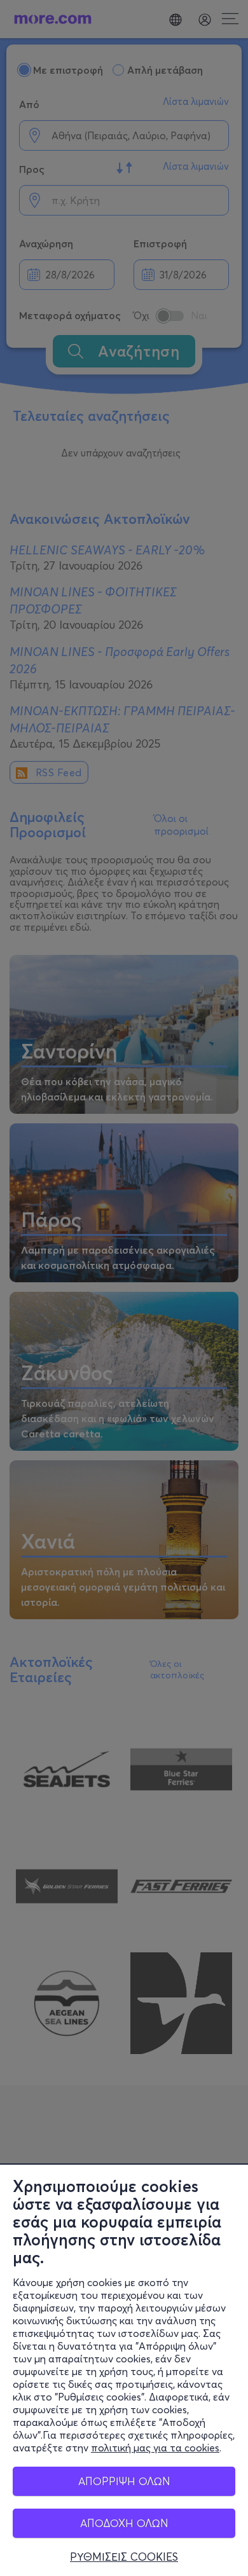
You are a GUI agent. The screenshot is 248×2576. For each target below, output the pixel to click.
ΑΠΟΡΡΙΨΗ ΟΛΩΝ (124, 2481)
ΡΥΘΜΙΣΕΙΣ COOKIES (124, 2557)
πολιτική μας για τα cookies (155, 2448)
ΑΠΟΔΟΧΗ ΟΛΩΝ (124, 2523)
